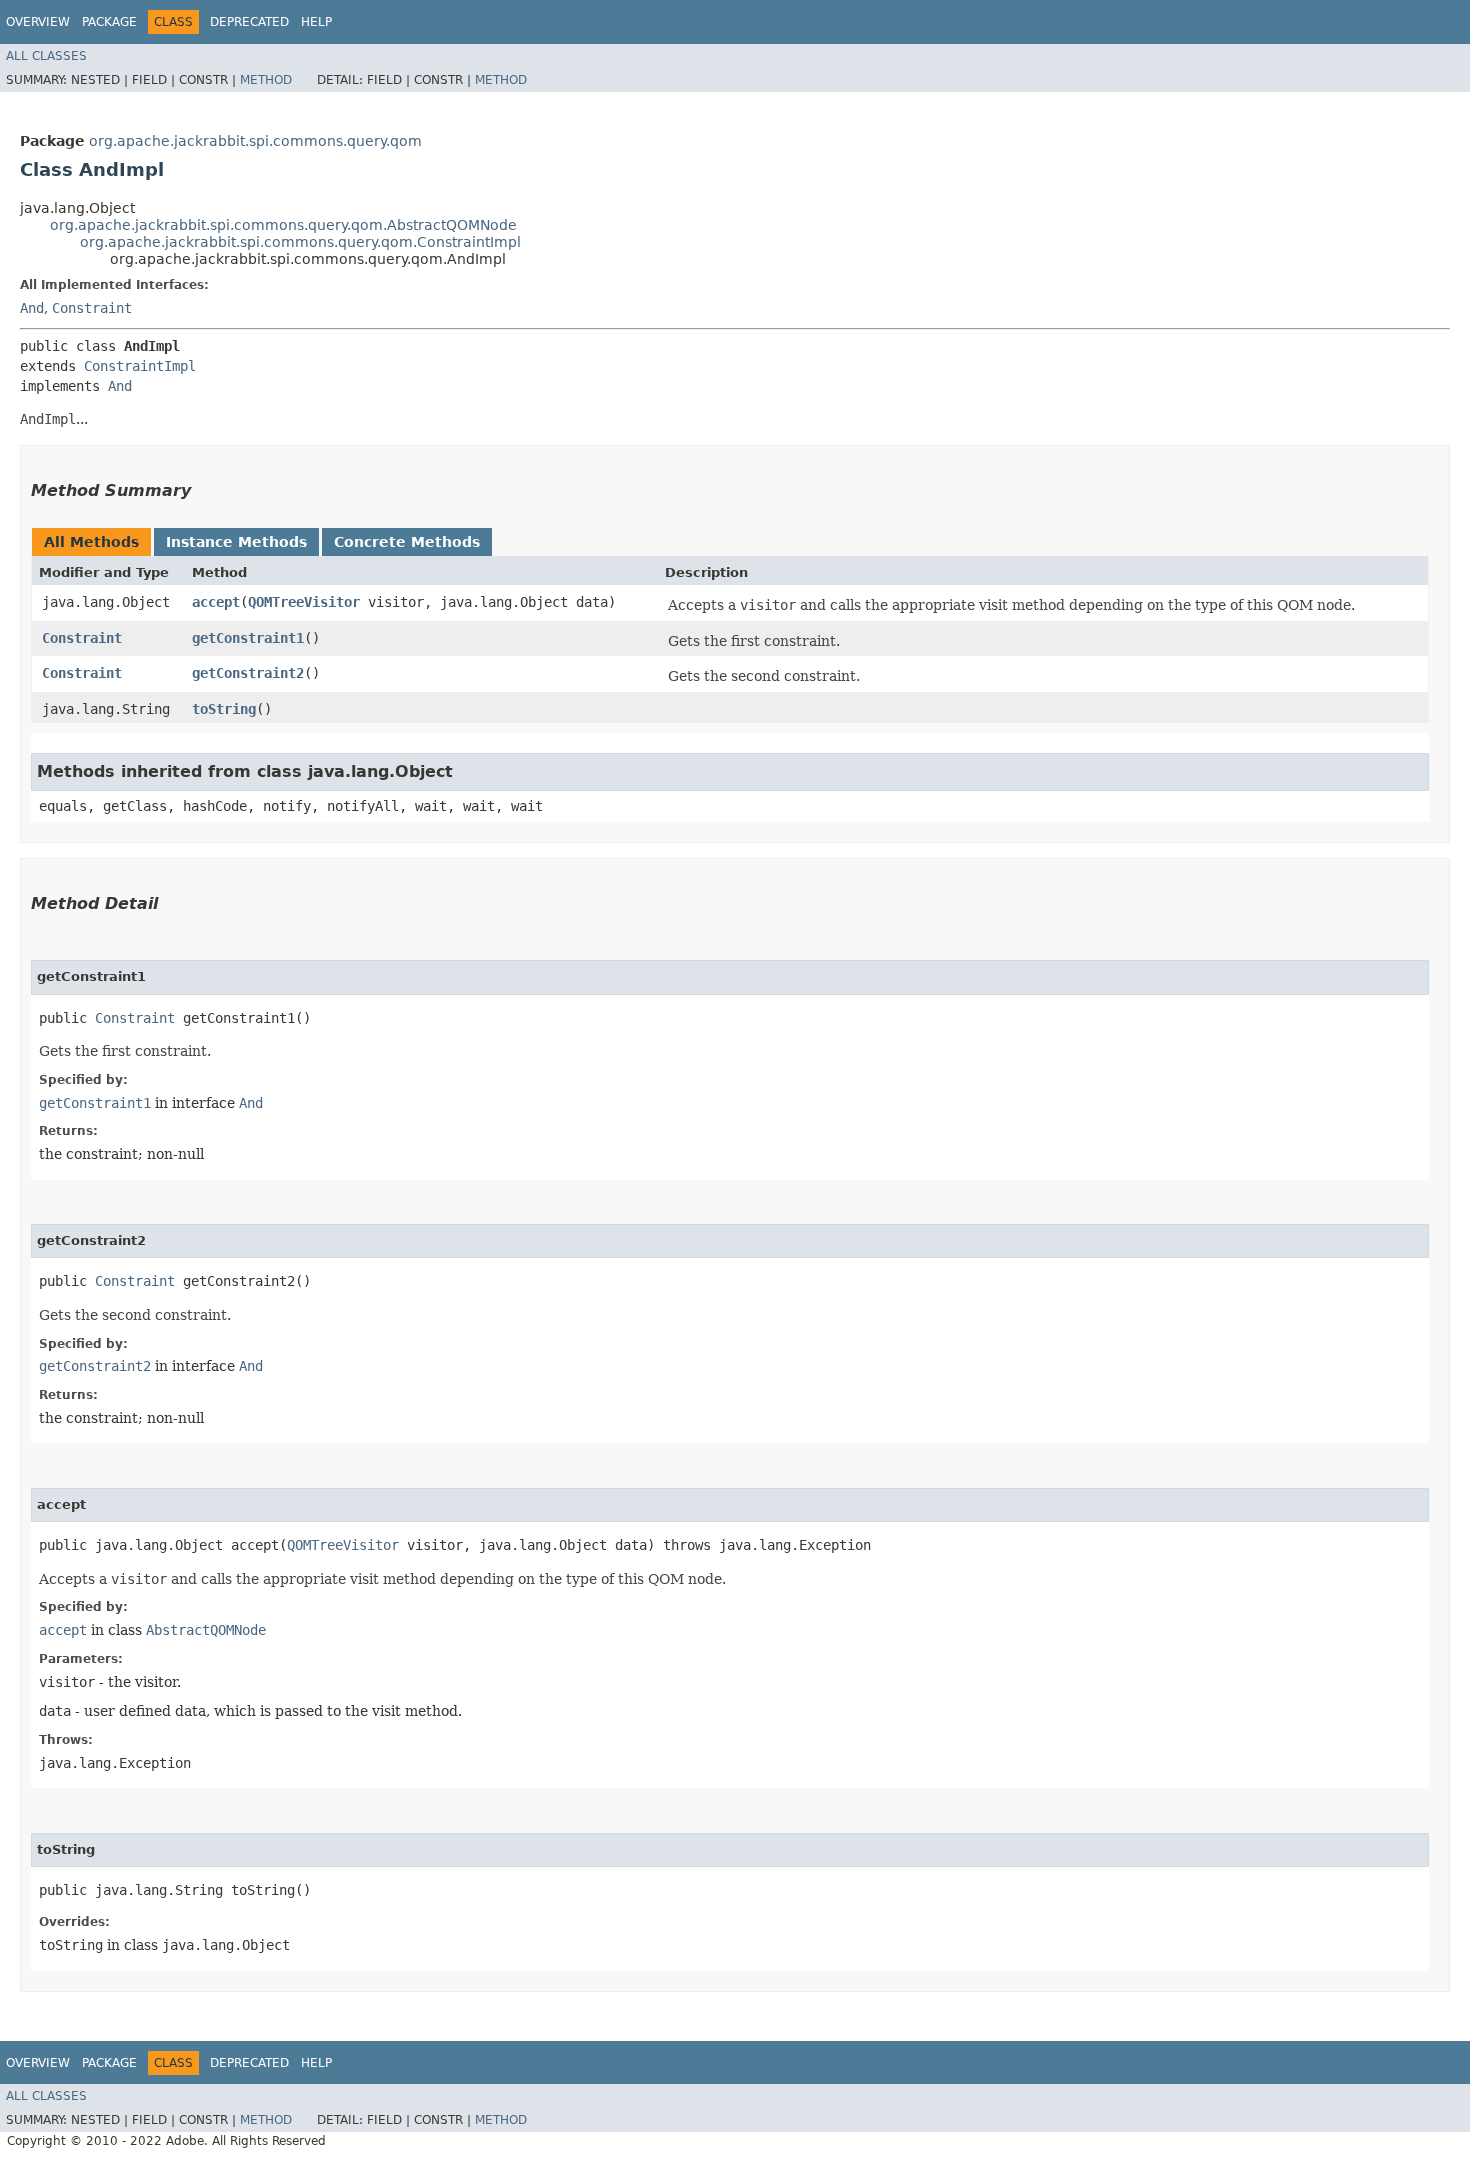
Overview (38, 22)
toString (224, 709)
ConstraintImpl (140, 366)
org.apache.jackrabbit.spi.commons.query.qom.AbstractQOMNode (283, 225)
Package (109, 22)
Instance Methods (236, 542)
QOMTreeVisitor (304, 602)
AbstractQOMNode (206, 1630)
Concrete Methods (407, 542)
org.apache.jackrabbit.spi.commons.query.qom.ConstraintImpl (300, 242)
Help (316, 22)
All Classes (46, 56)
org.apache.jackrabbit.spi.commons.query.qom (255, 141)
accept (216, 602)
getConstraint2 (248, 673)
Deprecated (249, 22)
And (32, 308)
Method (266, 80)
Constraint (92, 308)
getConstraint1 (248, 638)
